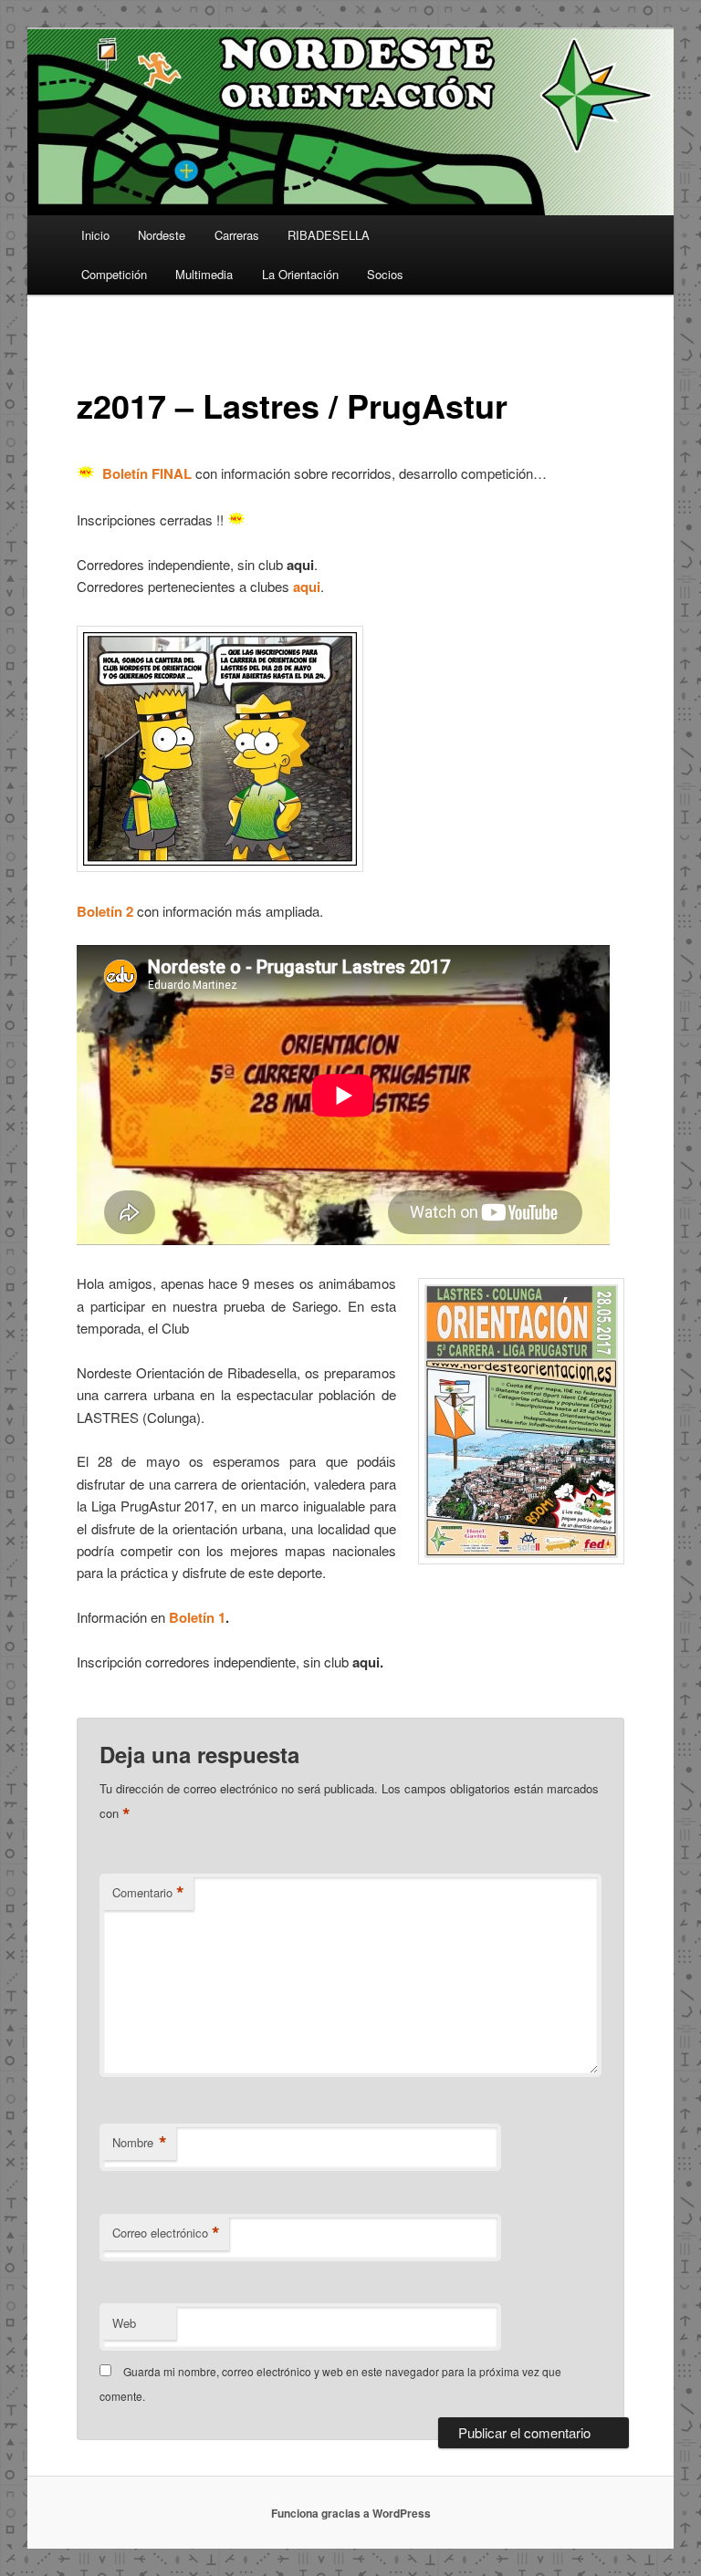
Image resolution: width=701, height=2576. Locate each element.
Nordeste (162, 235)
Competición (114, 274)
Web (124, 2323)
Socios (385, 274)
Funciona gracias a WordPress (351, 2513)
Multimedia (204, 274)
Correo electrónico (166, 2233)
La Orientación (300, 274)
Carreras (237, 235)
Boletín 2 (105, 911)
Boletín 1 (197, 1617)
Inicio (95, 235)
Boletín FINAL (147, 473)
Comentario (148, 1893)
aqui (307, 587)
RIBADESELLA (329, 235)
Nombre (140, 2143)
